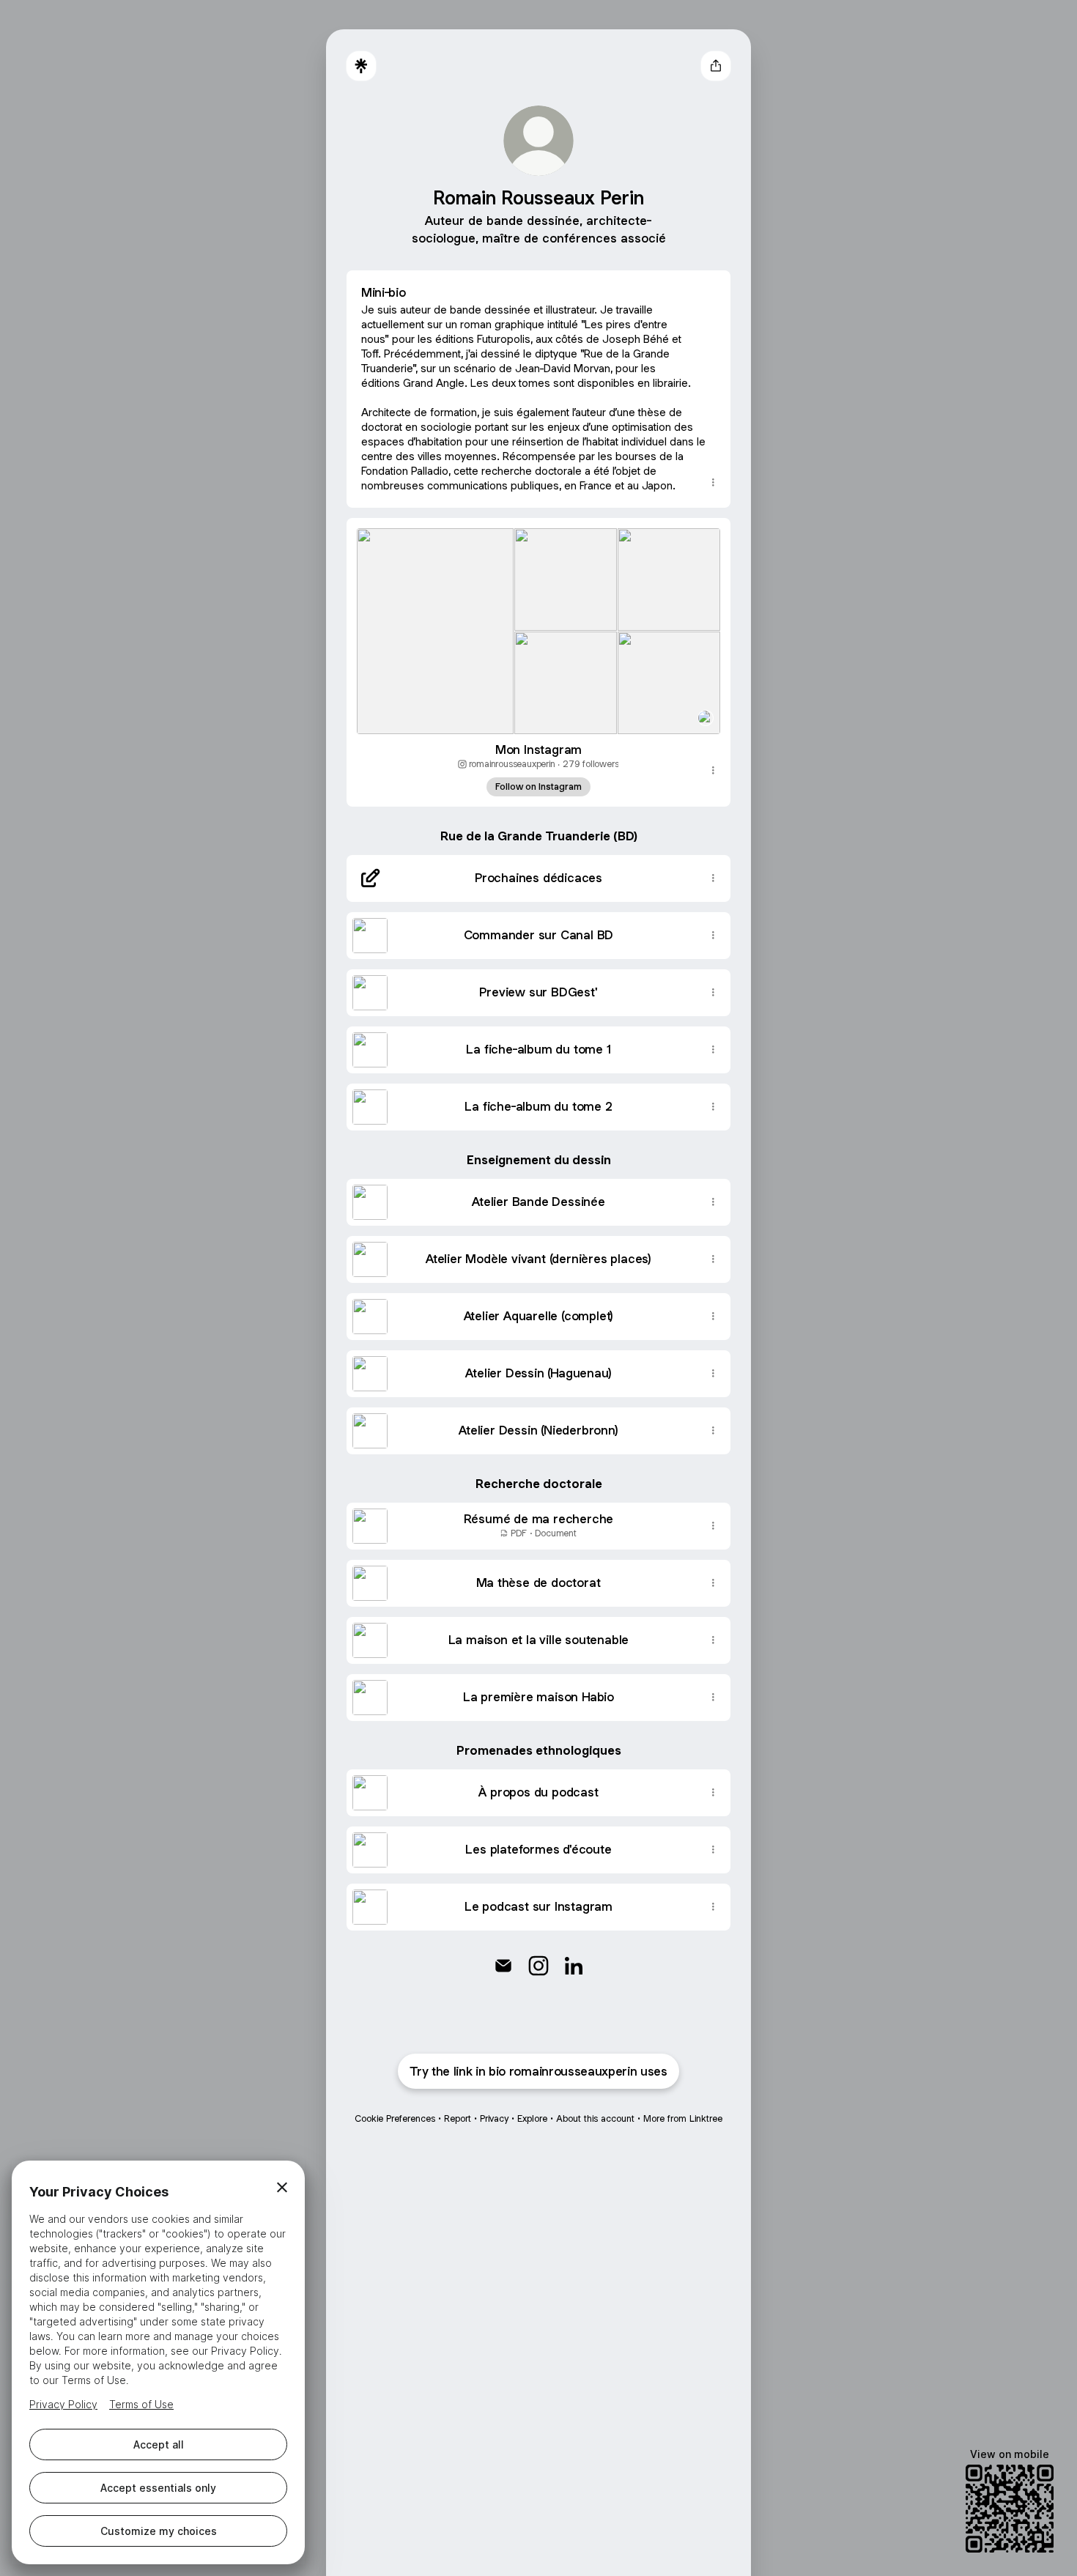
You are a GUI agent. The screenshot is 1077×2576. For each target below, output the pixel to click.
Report (458, 2118)
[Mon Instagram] (538, 626)
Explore (532, 2118)
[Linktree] (361, 66)
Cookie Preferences (395, 2118)
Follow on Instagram (538, 787)
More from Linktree (683, 2118)
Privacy (494, 2118)
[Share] (713, 483)
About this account (595, 2118)
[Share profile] (716, 66)
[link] (503, 1966)
